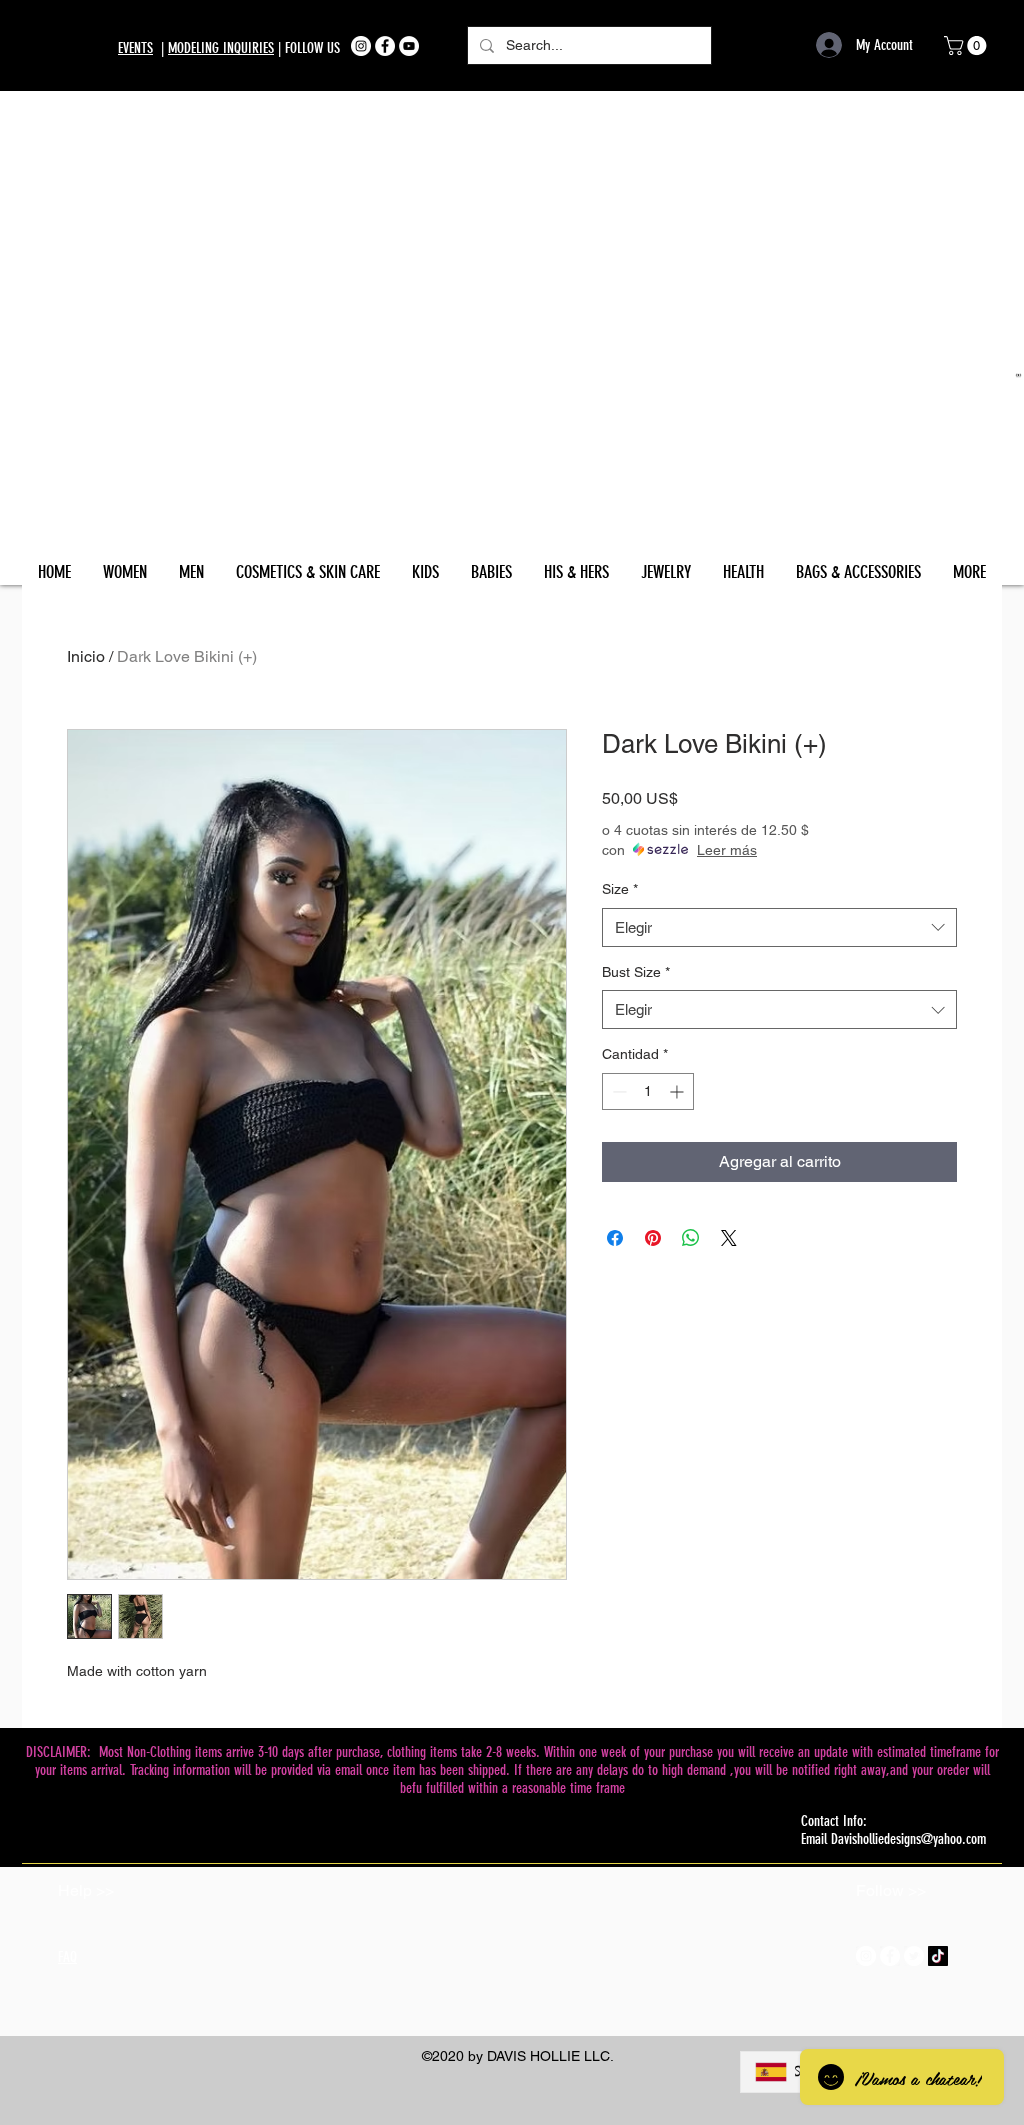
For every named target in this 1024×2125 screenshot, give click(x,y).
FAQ (67, 1957)
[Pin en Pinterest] (653, 1238)
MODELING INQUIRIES (221, 48)
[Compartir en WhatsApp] (691, 1238)
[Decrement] (617, 1091)
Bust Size (636, 972)
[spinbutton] (648, 1091)
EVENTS (135, 48)
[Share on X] (729, 1238)
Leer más (727, 850)
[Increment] (678, 1091)
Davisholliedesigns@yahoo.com (908, 1839)
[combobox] (779, 927)
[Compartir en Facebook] (615, 1238)
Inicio (86, 656)
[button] (967, 45)
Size (620, 889)
